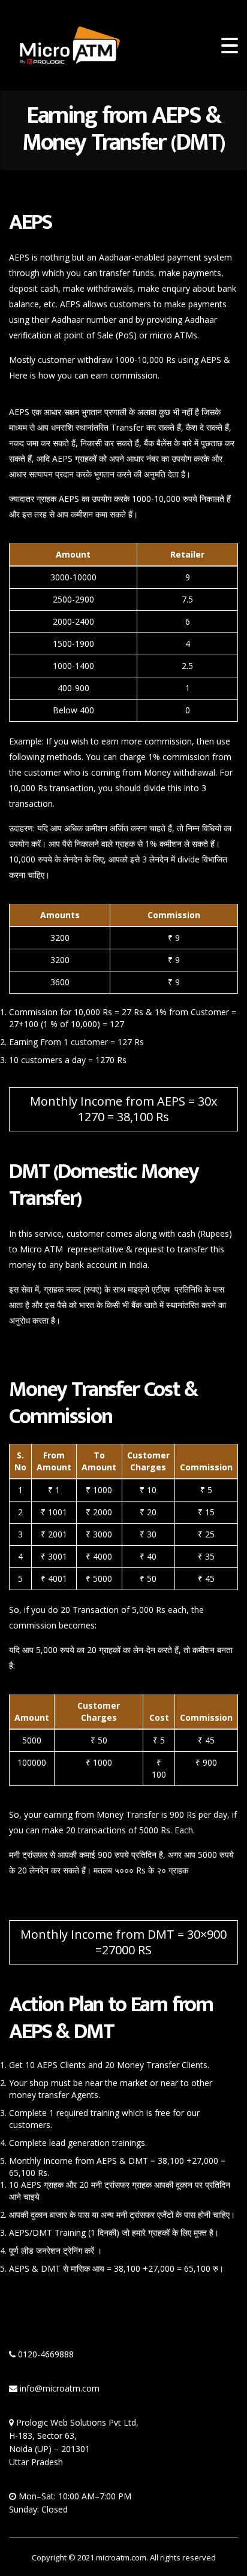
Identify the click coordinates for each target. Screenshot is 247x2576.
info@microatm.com (60, 2388)
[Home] (69, 44)
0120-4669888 (46, 2354)
